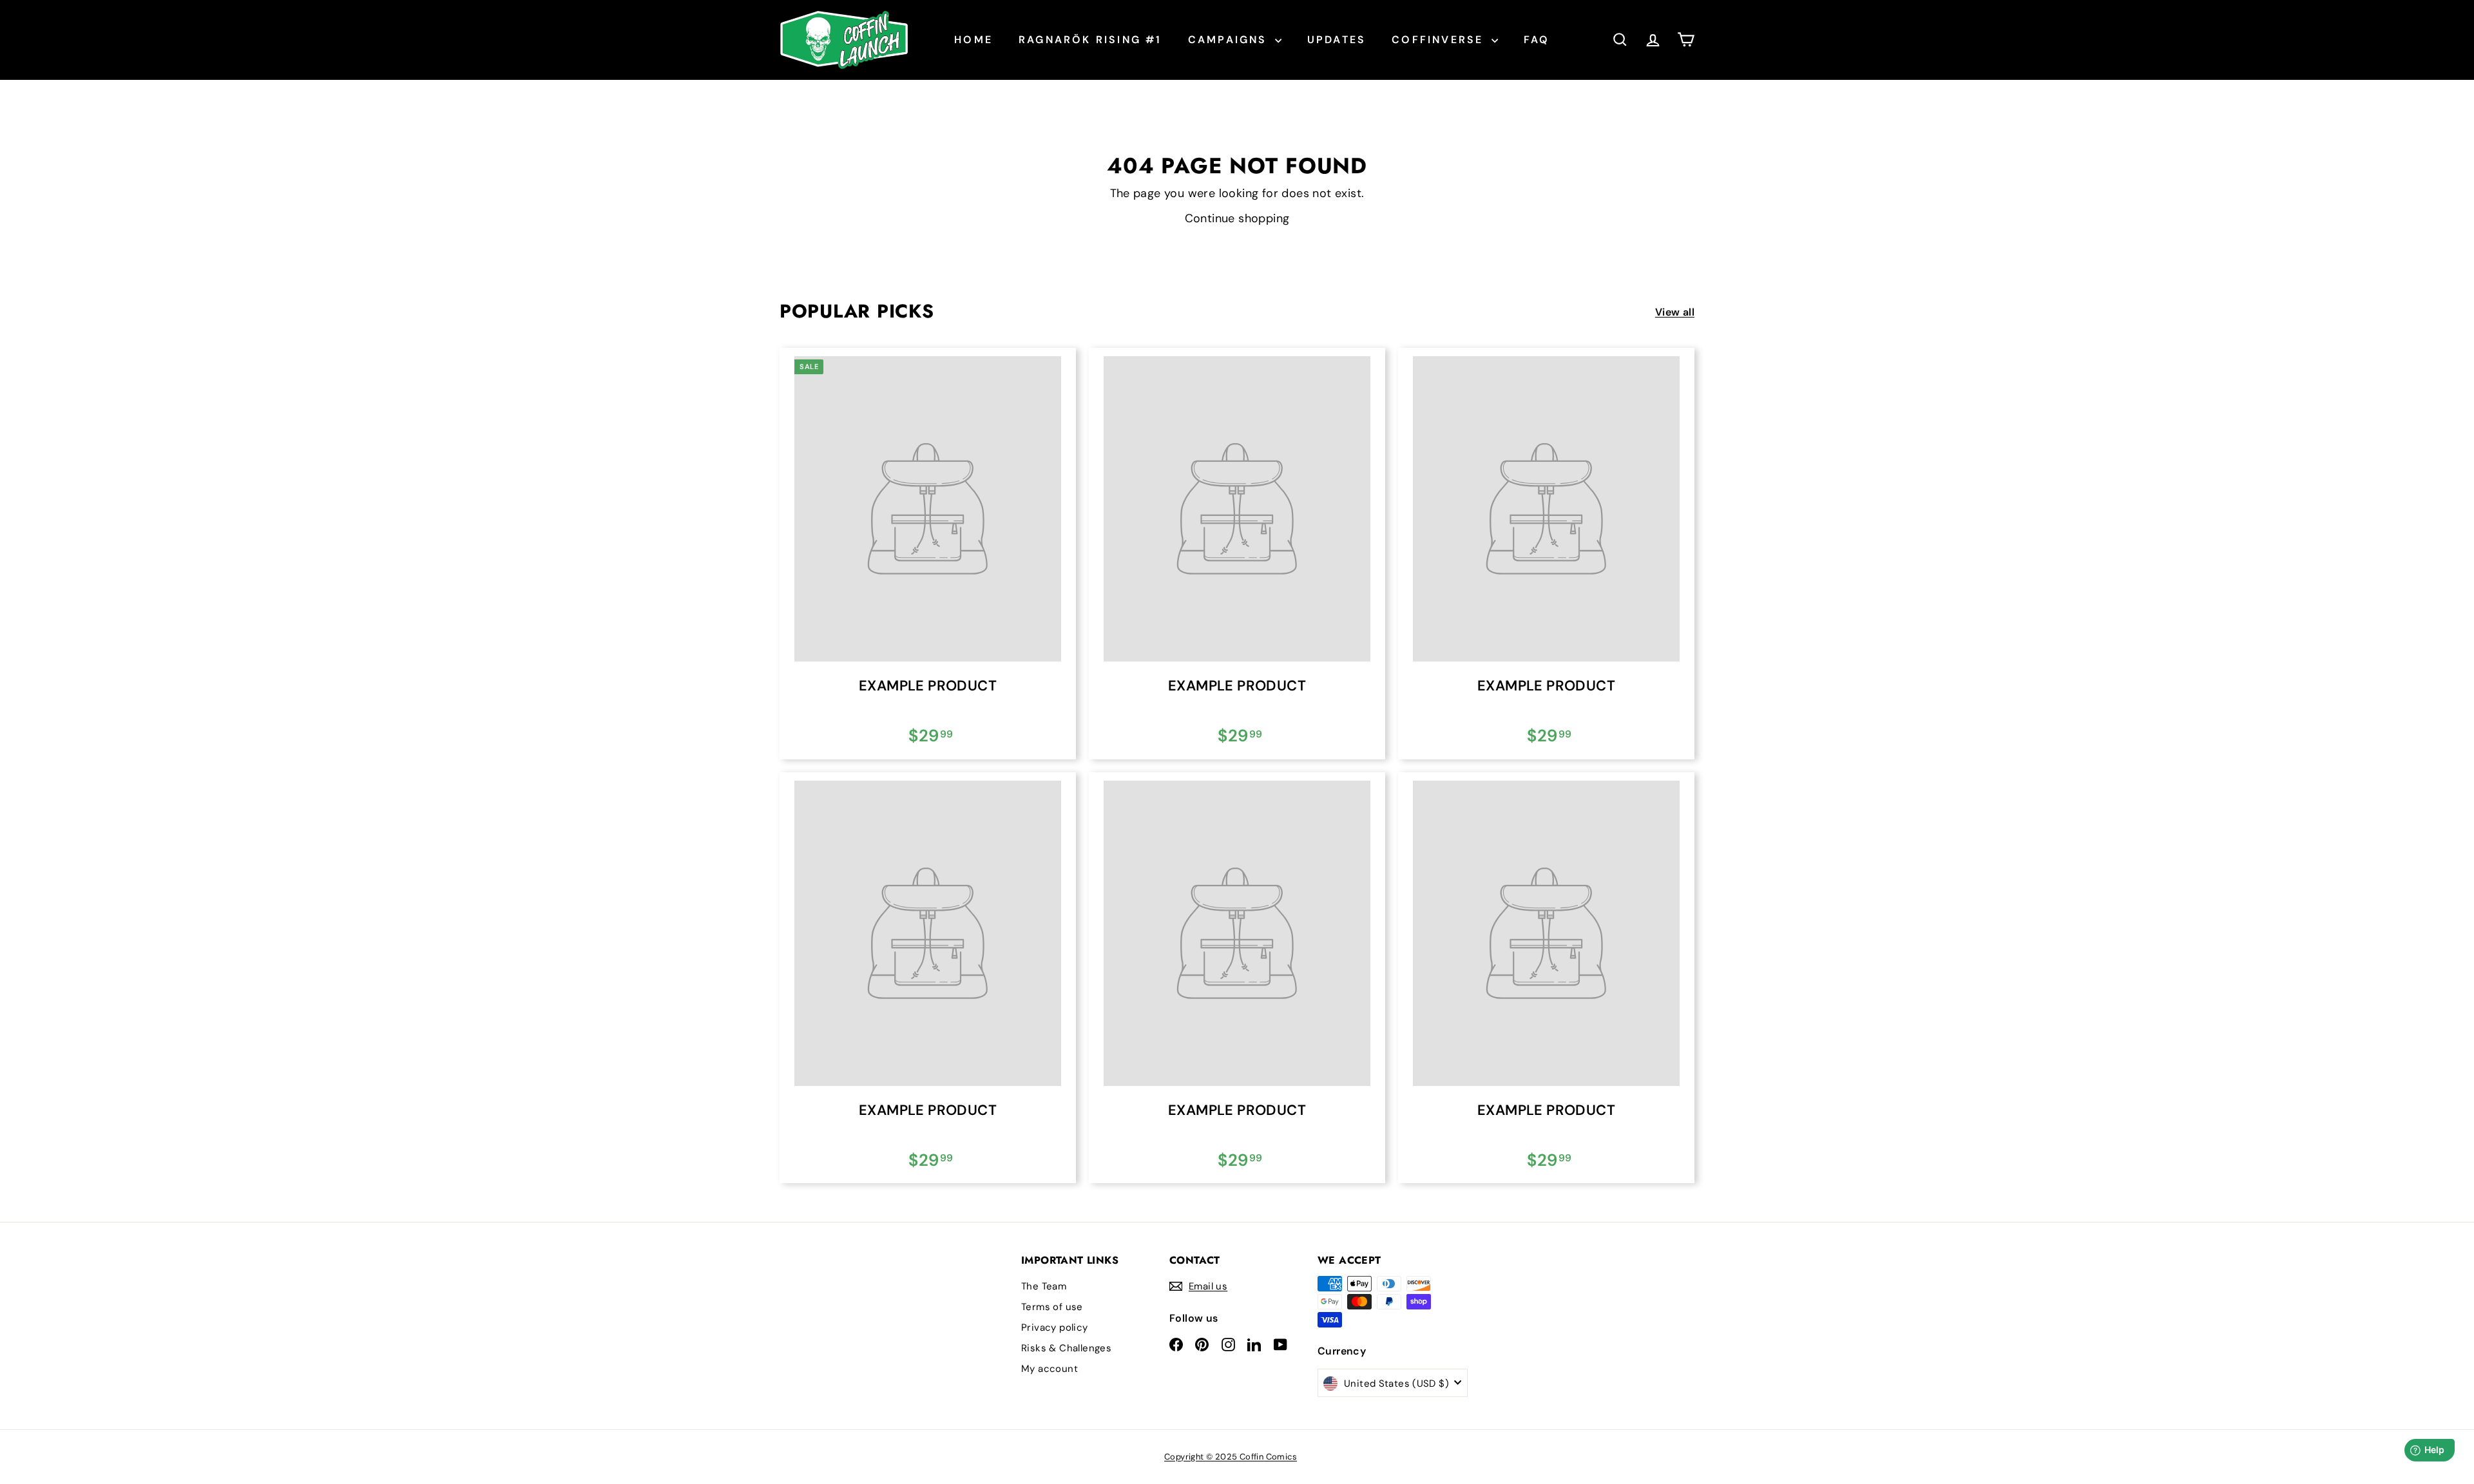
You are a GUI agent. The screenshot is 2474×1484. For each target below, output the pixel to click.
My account (1050, 1369)
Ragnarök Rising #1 (1090, 40)
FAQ (1537, 40)
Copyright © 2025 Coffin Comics (1231, 1457)
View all (1675, 312)
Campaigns (1230, 40)
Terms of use (1052, 1307)
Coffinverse (1440, 40)
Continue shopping (1237, 218)
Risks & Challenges (1066, 1348)
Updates (1337, 40)
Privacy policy (1055, 1327)
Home (973, 40)
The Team (1044, 1286)
